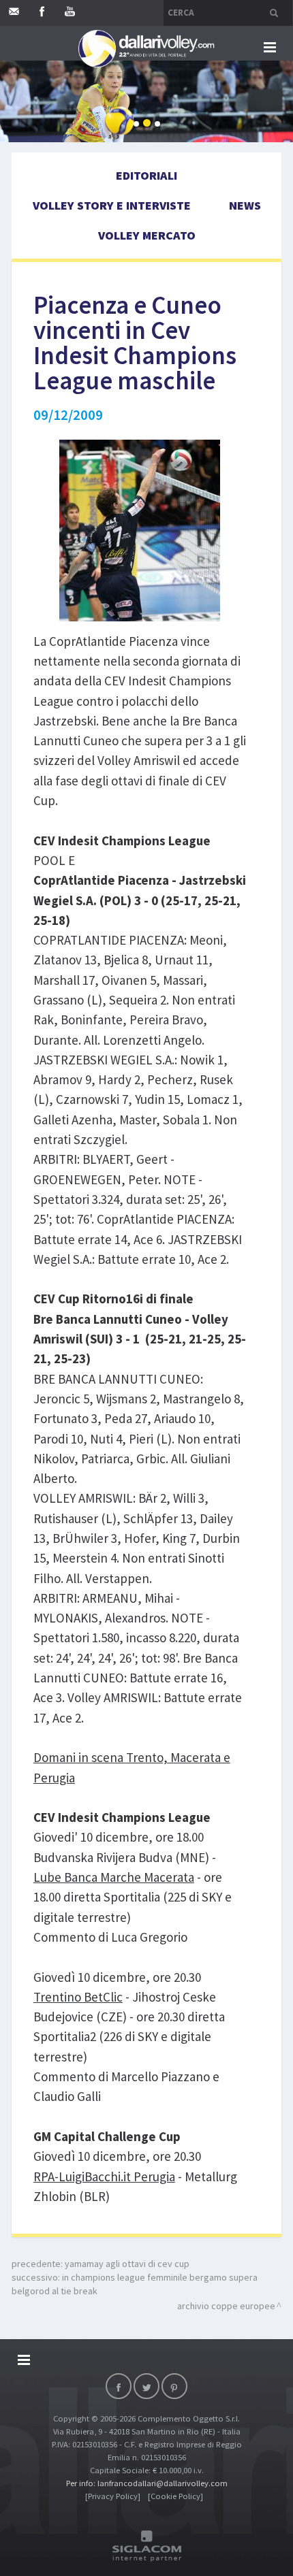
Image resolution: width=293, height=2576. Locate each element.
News (245, 205)
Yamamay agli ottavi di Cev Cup (127, 2264)
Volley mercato (147, 235)
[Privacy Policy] (113, 2496)
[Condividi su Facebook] (119, 2386)
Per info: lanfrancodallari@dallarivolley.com (147, 2483)
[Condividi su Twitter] (146, 2386)
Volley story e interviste (112, 205)
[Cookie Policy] (175, 2496)
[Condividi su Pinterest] (174, 2386)
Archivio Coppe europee (226, 2306)
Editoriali (146, 175)
